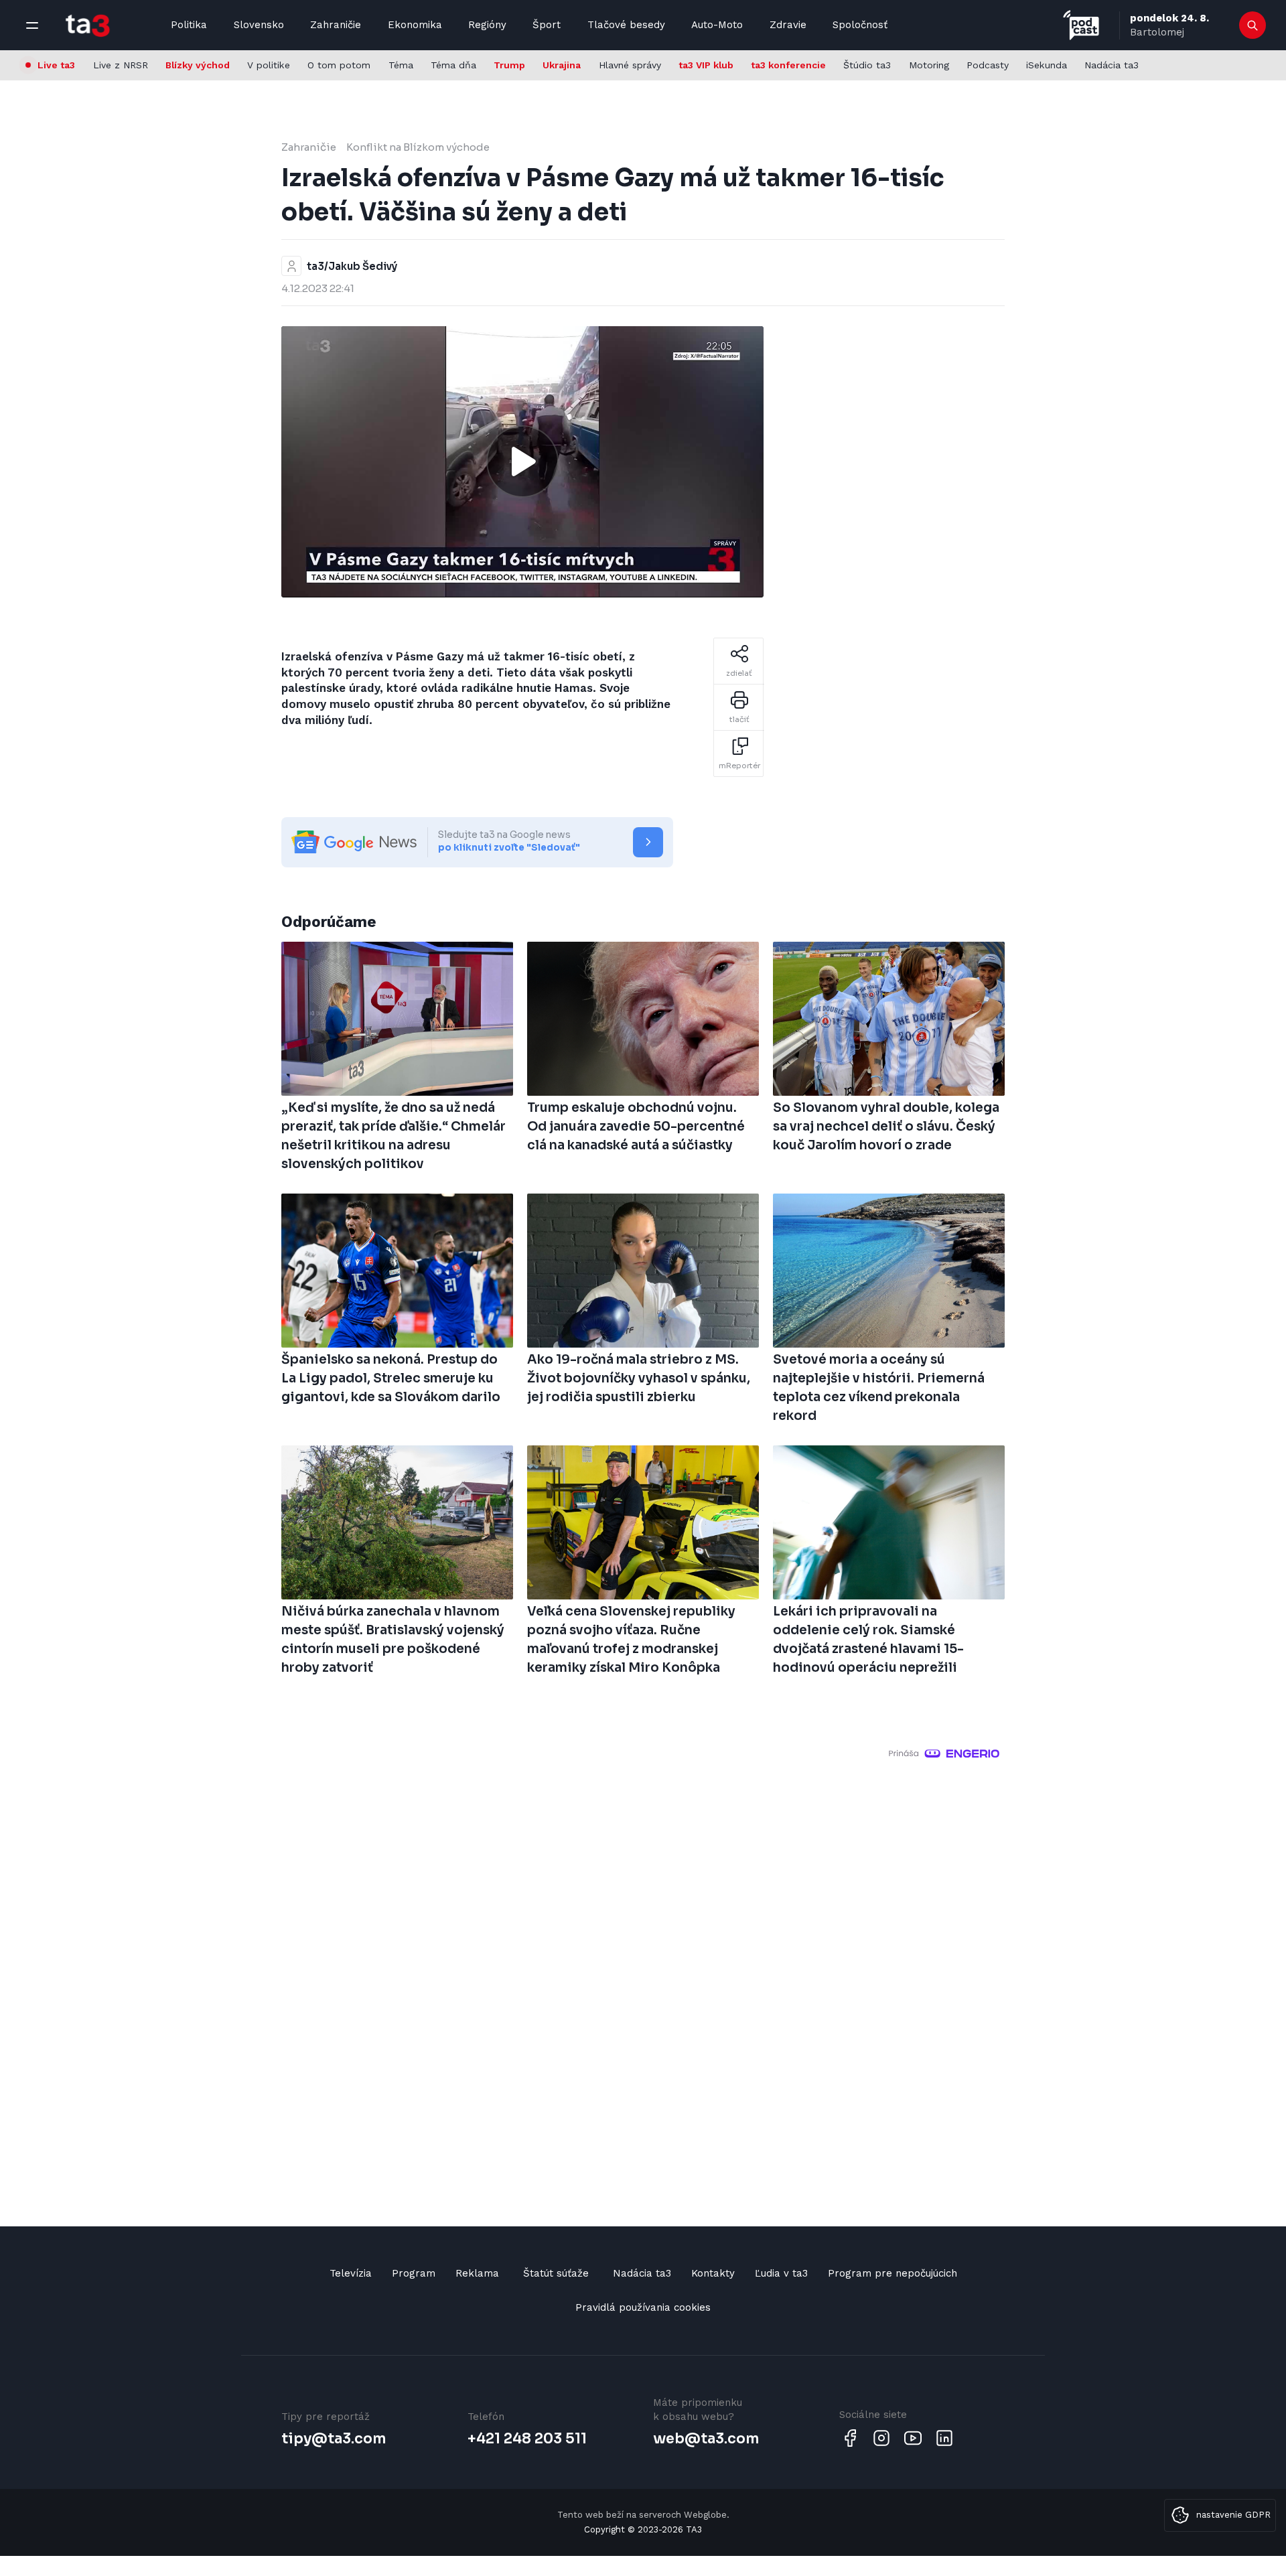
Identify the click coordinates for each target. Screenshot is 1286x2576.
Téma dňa (453, 65)
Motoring (929, 65)
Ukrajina (562, 65)
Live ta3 (56, 65)
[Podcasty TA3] (1081, 25)
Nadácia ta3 (1112, 65)
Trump (509, 65)
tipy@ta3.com (334, 2439)
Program (414, 2273)
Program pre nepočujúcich (892, 2273)
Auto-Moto (717, 25)
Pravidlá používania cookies (643, 2307)
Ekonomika (415, 25)
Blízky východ (198, 65)
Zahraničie (336, 25)
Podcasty (988, 65)
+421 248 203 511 (527, 2439)
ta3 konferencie (788, 65)
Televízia (351, 2273)
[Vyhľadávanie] (1253, 25)
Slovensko (259, 25)
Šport (547, 25)
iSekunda (1047, 65)
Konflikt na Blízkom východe (418, 147)
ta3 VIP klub (706, 65)
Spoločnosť (860, 25)
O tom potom (339, 65)
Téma (401, 65)
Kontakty (713, 2273)
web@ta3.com (706, 2439)
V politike (269, 65)
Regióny (487, 25)
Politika (189, 25)
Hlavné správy (630, 65)
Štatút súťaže (556, 2273)
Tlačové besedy (626, 25)
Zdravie (788, 25)
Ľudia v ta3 (781, 2273)
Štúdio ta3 (867, 65)
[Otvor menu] (32, 25)
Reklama (477, 2273)
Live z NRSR (121, 65)
